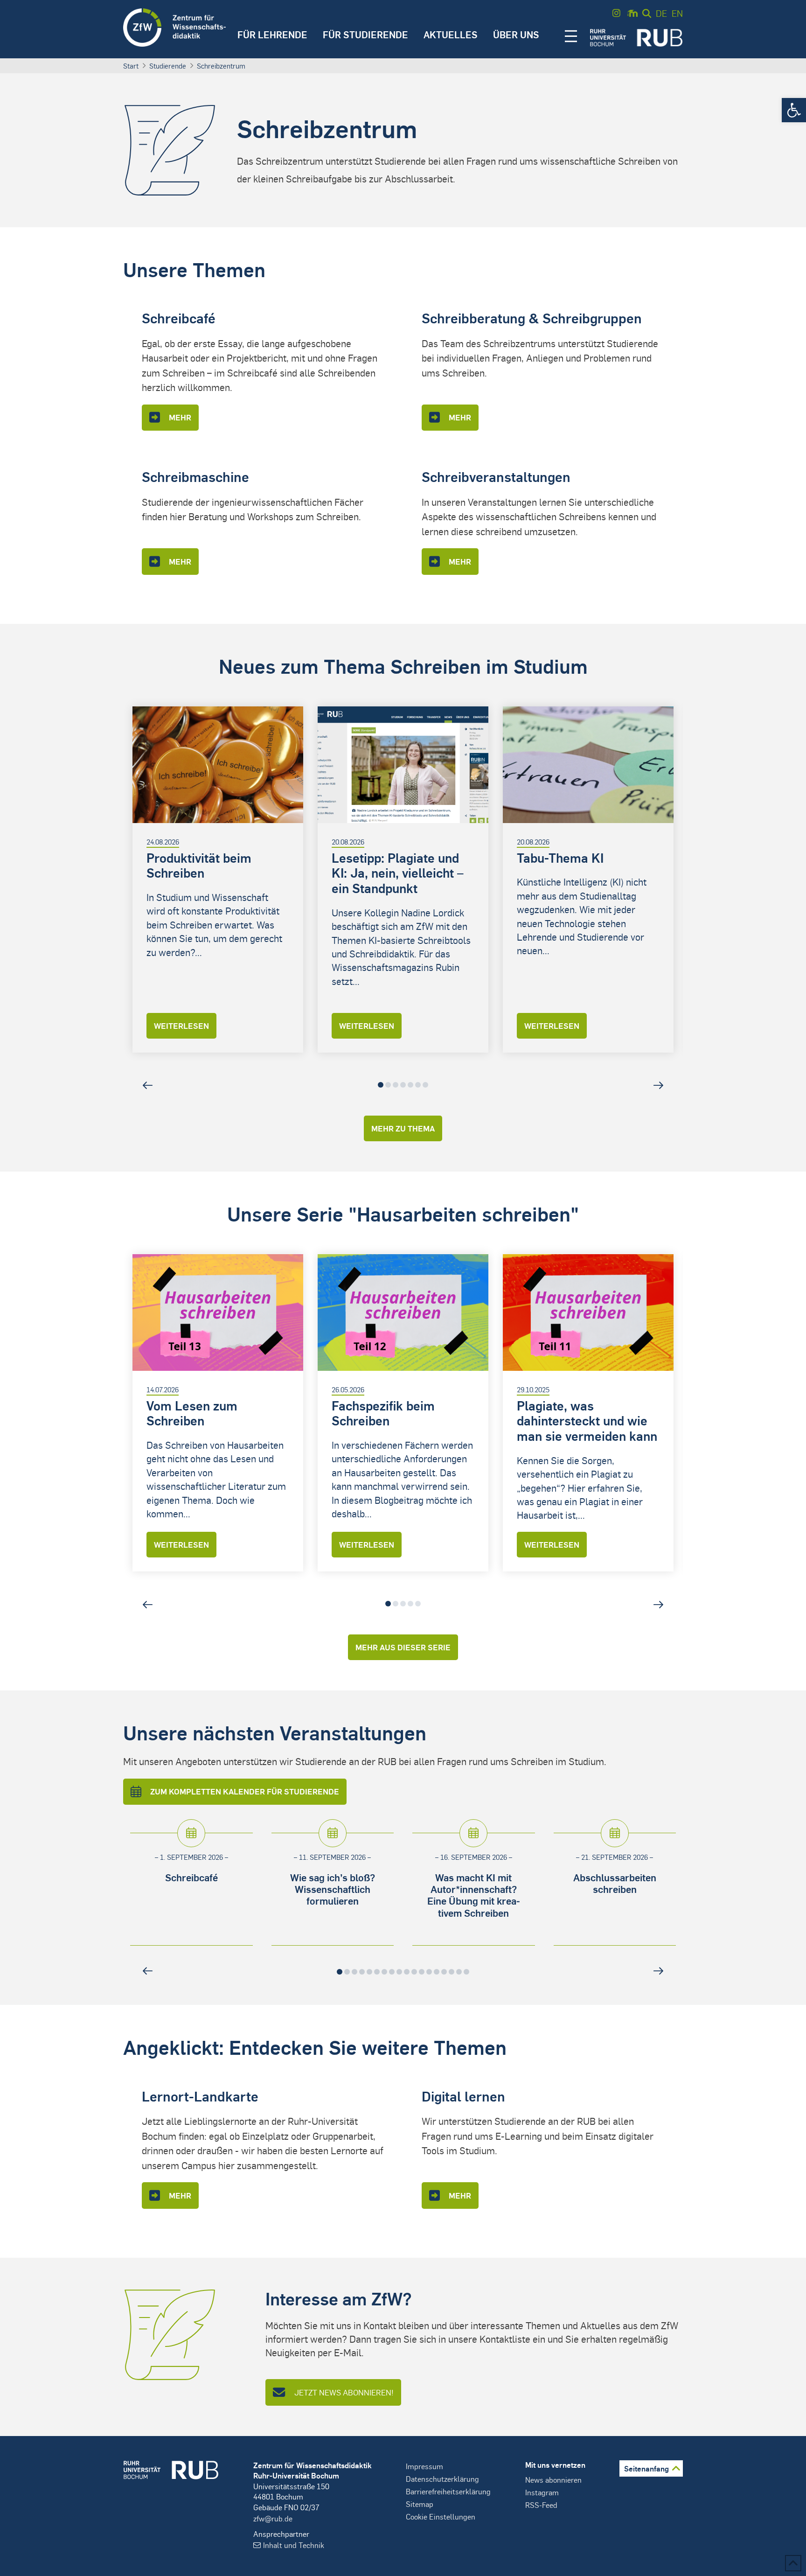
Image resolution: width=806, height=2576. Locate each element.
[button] (794, 110)
